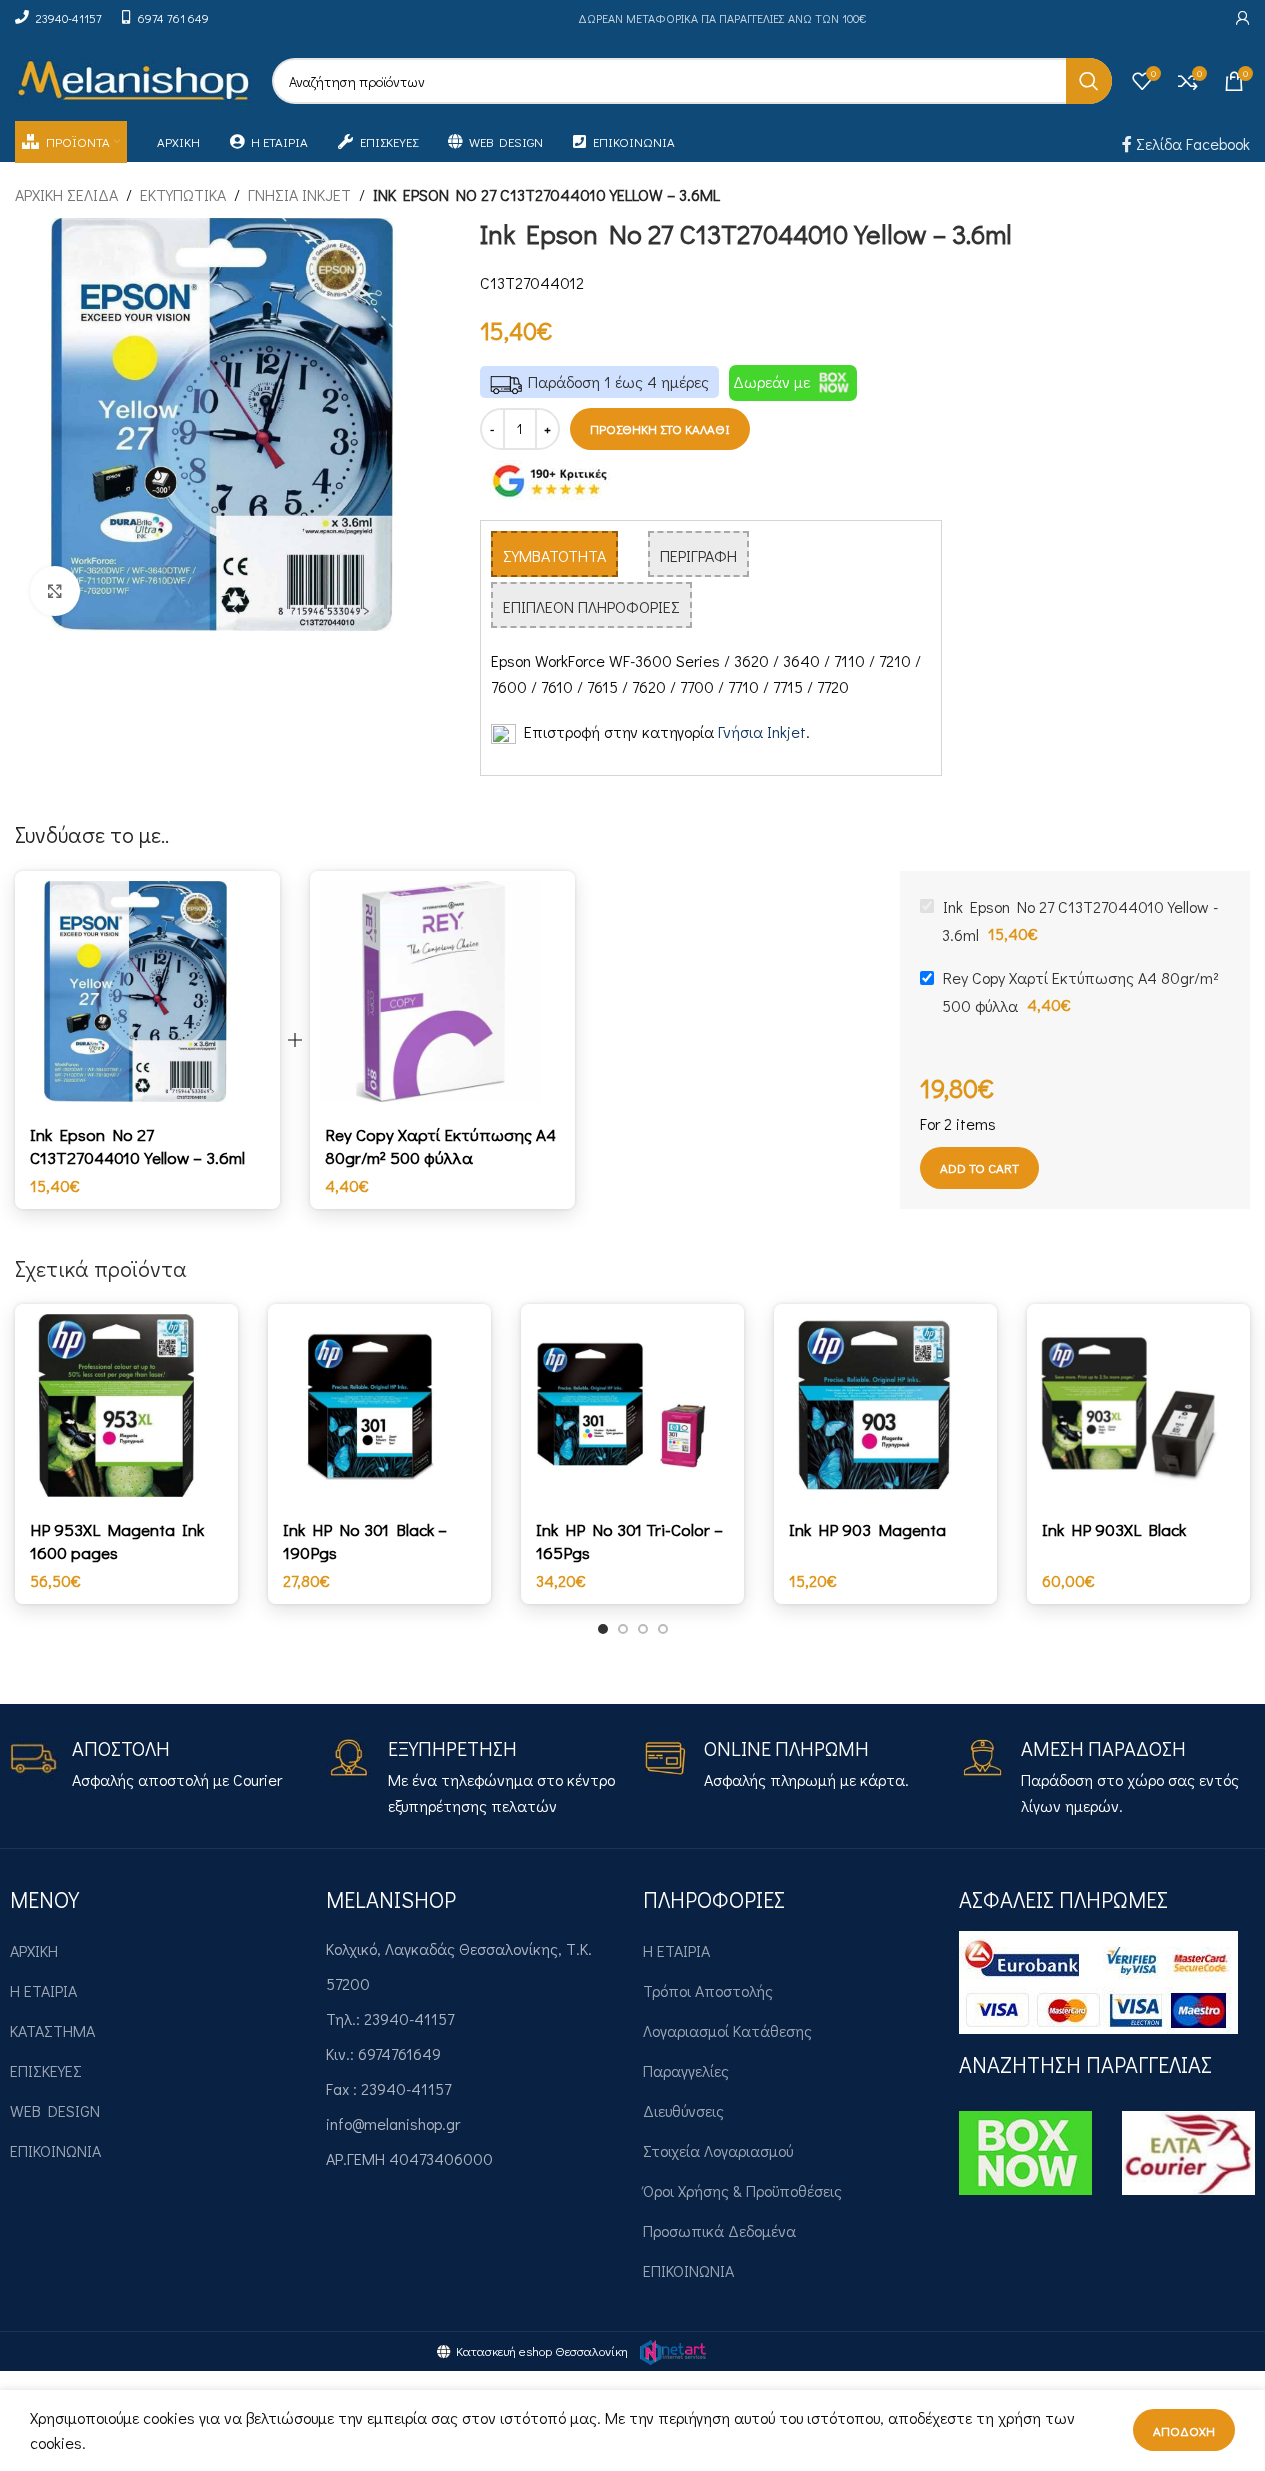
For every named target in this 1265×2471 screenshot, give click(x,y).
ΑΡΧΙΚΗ (34, 1950)
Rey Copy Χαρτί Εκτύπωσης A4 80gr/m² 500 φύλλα (440, 1145)
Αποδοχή (1184, 2430)
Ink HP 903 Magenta (867, 1529)
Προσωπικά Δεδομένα (719, 2230)
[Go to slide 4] (663, 1629)
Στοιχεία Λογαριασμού (718, 2150)
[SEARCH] (1089, 81)
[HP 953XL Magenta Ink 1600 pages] (126, 1405)
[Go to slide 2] (623, 1629)
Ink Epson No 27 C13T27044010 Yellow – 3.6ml (137, 1145)
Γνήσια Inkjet (762, 731)
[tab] (554, 554)
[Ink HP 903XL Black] (1138, 1405)
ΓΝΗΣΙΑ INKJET (299, 194)
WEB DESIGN (55, 2110)
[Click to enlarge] (55, 591)
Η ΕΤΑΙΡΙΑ (43, 1990)
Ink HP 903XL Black (1114, 1529)
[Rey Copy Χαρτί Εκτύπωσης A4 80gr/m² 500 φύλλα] (442, 991)
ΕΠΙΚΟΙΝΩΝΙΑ (55, 2150)
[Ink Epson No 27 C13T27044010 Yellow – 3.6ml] (147, 991)
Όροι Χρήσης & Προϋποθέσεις (742, 2190)
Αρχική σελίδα (66, 194)
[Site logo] (133, 78)
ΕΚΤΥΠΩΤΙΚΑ (183, 194)
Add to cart (979, 1167)
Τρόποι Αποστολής (708, 1990)
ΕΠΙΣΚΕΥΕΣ (46, 2070)
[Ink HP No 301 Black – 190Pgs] (379, 1405)
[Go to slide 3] (643, 1629)
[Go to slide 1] (603, 1629)
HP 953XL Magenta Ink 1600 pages (117, 1540)
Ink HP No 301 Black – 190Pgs (365, 1540)
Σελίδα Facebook (1191, 143)
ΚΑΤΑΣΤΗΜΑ (52, 2030)
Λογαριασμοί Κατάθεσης (727, 2030)
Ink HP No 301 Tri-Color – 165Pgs (629, 1540)
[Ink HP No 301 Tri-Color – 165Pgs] (632, 1405)
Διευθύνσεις (683, 2110)
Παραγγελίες (686, 2070)
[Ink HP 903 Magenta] (885, 1405)
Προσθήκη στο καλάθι (660, 428)
